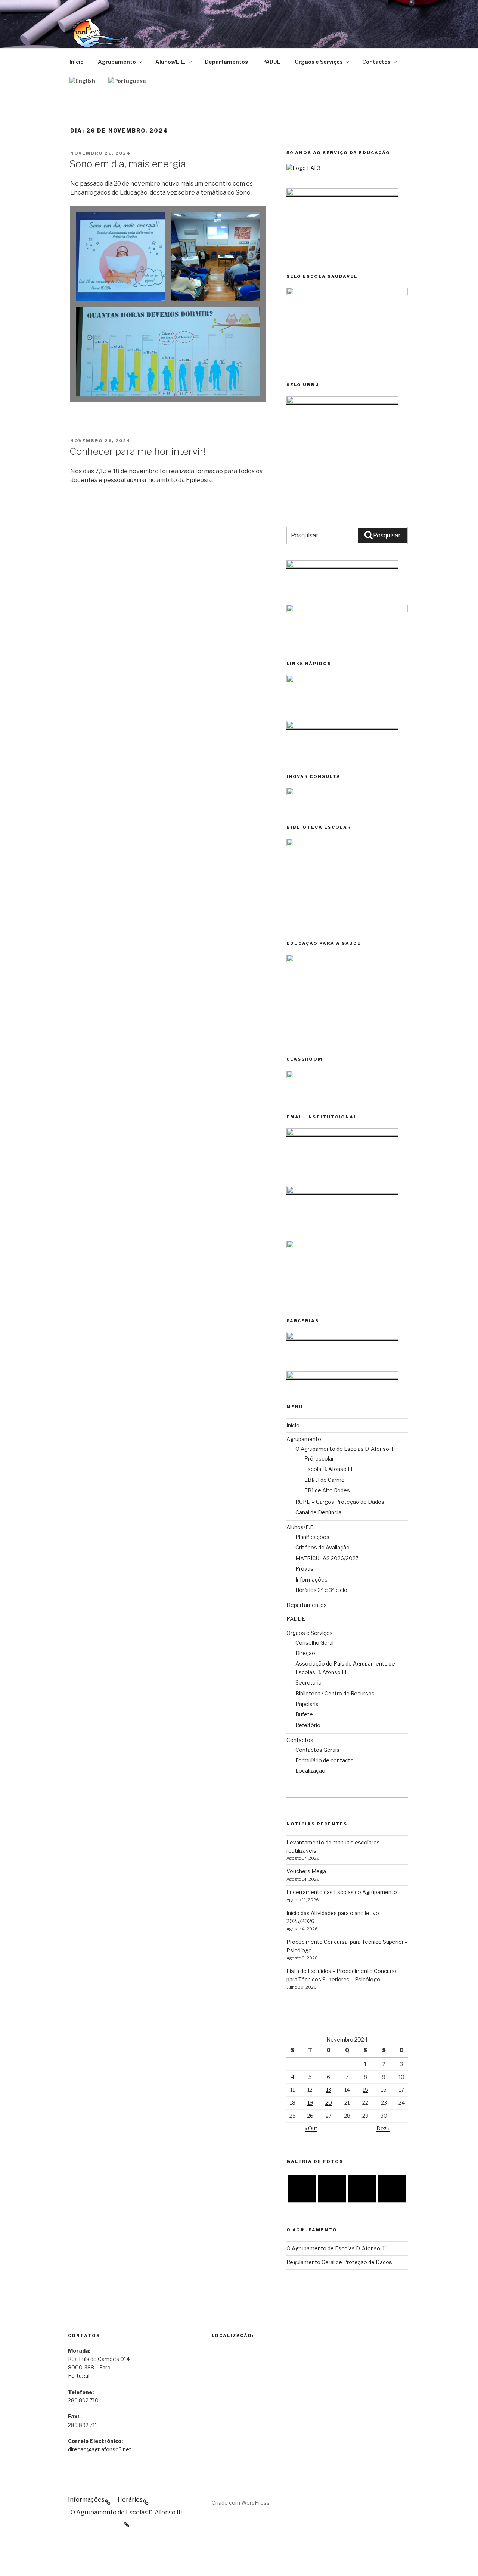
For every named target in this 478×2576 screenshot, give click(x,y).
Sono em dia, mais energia (128, 164)
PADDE (271, 62)
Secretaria (308, 1683)
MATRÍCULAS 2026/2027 (327, 1558)
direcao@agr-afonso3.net (100, 2449)
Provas (304, 1569)
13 (329, 2090)
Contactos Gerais (317, 1750)
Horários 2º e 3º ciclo (321, 1590)
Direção (305, 1653)
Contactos (376, 62)
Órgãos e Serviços (319, 62)
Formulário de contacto (325, 1760)
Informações (311, 1579)
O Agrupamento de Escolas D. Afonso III (345, 1449)
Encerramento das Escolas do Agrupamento (342, 1892)
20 (329, 2103)
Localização (310, 1771)
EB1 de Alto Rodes (327, 1490)
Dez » (383, 2128)
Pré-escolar (319, 1458)
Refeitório (308, 1725)
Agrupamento (117, 62)
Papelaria (307, 1704)
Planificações (312, 1537)
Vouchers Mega (306, 1871)
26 (310, 2116)
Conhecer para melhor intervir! (138, 451)
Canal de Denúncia (318, 1512)
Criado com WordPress (241, 2503)
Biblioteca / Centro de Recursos (335, 1693)
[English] (82, 80)
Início (77, 62)
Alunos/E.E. (170, 62)
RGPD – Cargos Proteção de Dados (340, 1502)
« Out (311, 2128)
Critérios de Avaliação (322, 1547)
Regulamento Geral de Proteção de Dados (339, 2262)
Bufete (304, 1714)
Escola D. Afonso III (328, 1469)
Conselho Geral (314, 1643)
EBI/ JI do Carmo (325, 1480)
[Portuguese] (127, 80)
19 (310, 2103)
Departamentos (226, 62)
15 (365, 2090)
